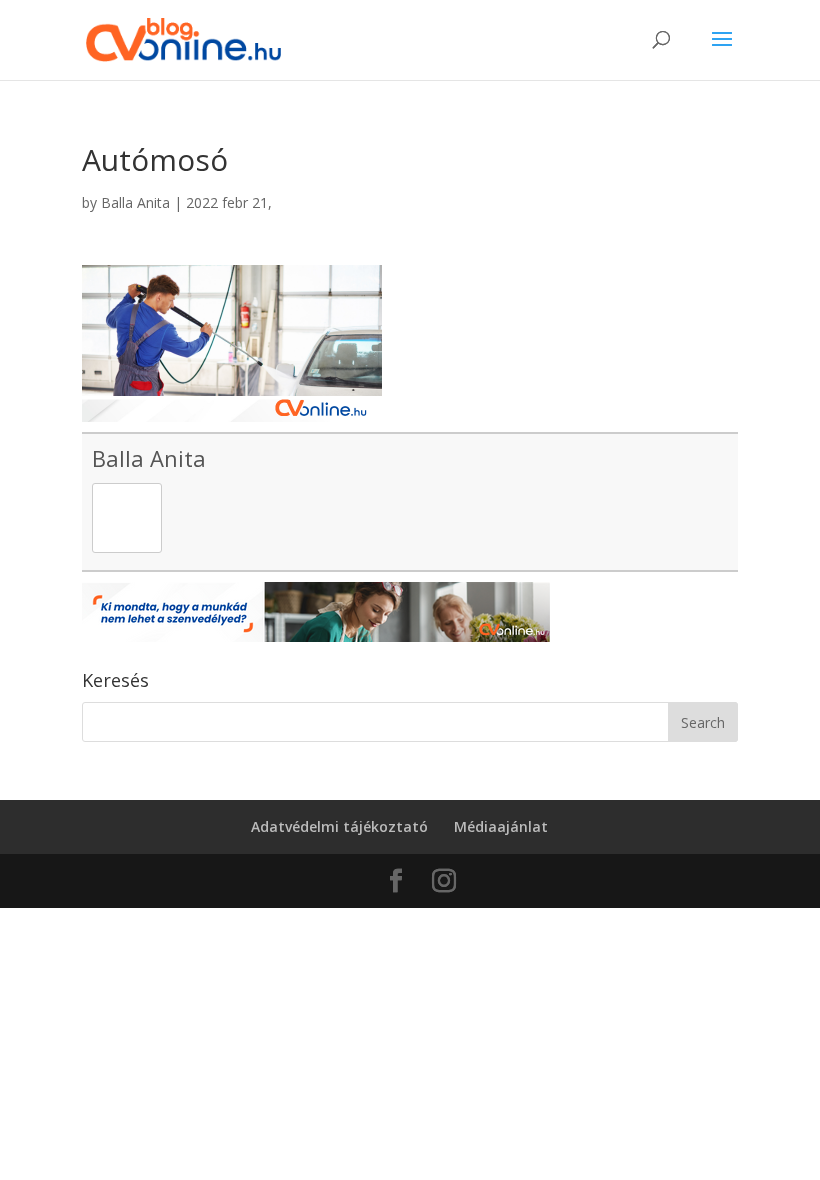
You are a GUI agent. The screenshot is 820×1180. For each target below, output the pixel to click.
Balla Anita (135, 202)
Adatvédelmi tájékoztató (339, 826)
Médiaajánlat (501, 826)
